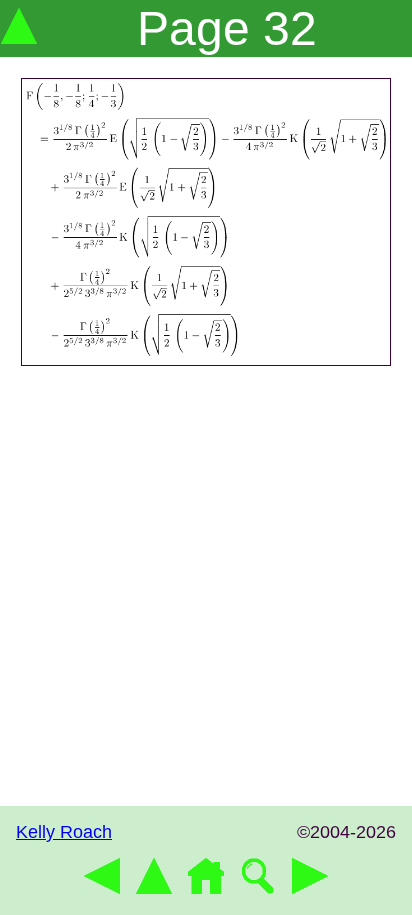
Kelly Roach (64, 832)
